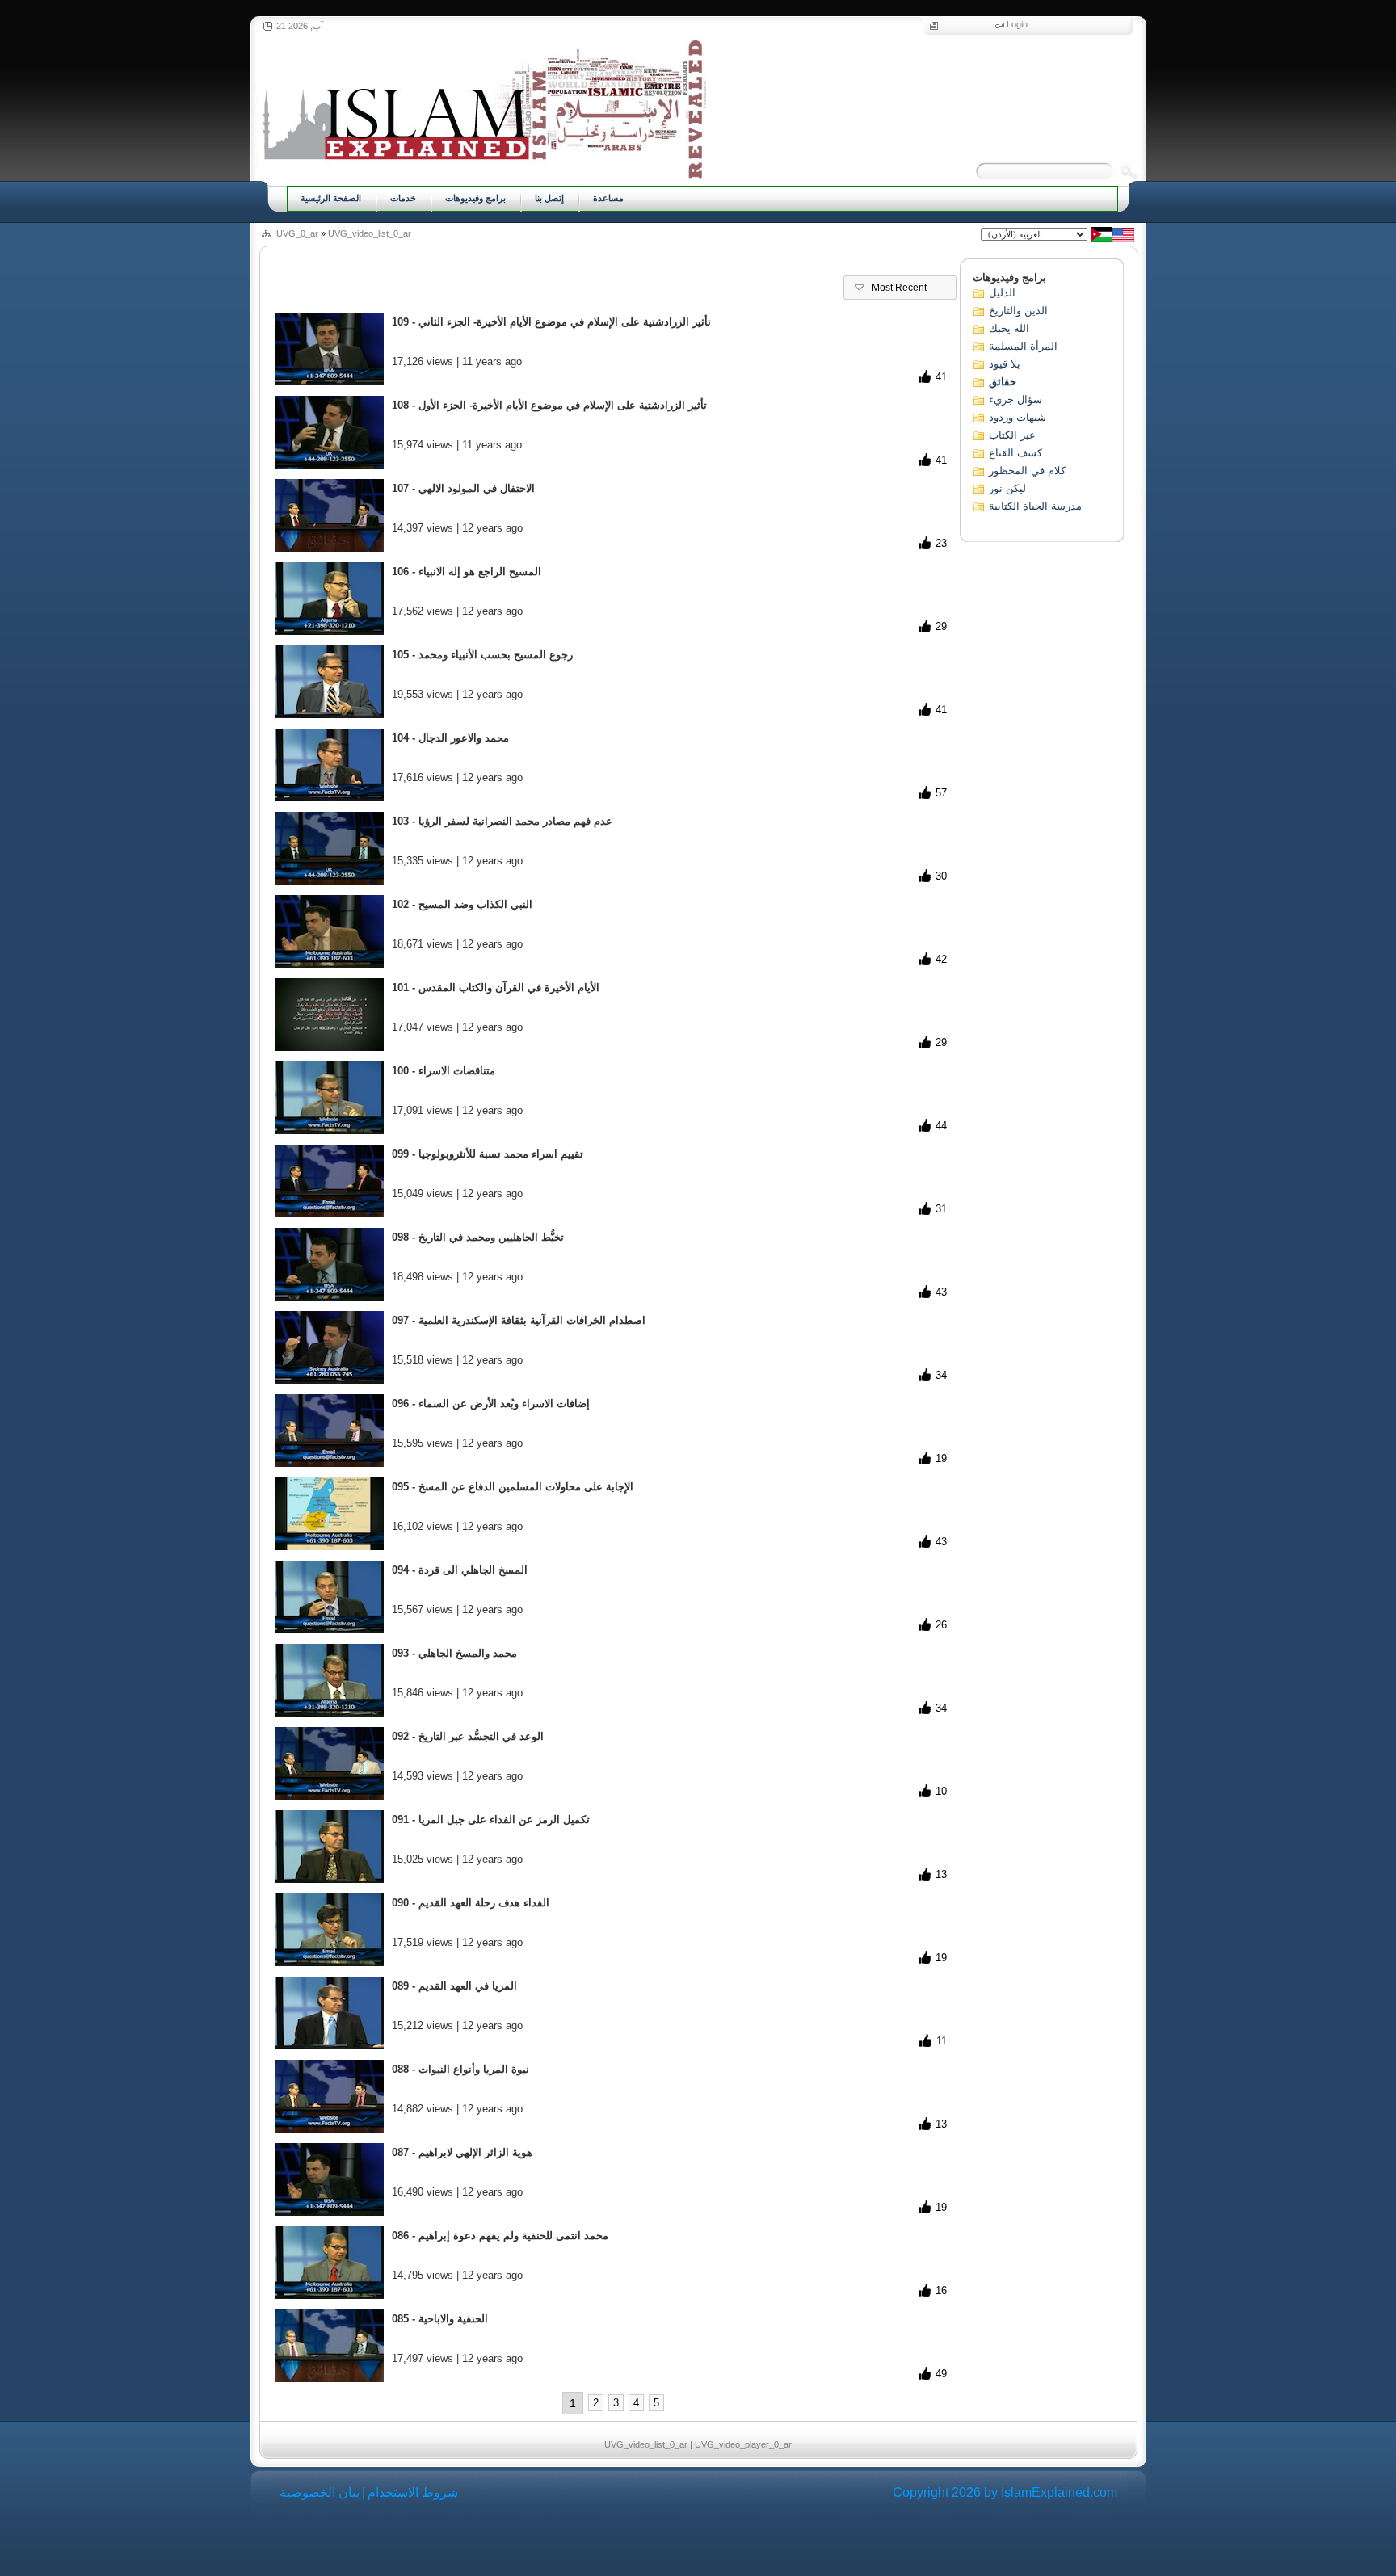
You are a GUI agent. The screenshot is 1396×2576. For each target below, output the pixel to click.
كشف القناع (1015, 453)
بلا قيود (1005, 364)
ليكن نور (1007, 488)
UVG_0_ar (297, 233)
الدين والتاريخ (1018, 311)
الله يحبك (1009, 328)
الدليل (1002, 293)
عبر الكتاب (1012, 435)
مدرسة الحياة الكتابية (1035, 506)
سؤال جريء (1015, 399)
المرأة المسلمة (1023, 346)
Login (1017, 24)
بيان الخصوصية (320, 2492)
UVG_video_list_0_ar (370, 233)
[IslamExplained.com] (483, 107)
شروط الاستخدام (413, 2492)
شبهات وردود (1018, 417)
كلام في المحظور (1027, 471)
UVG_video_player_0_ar (743, 2444)
